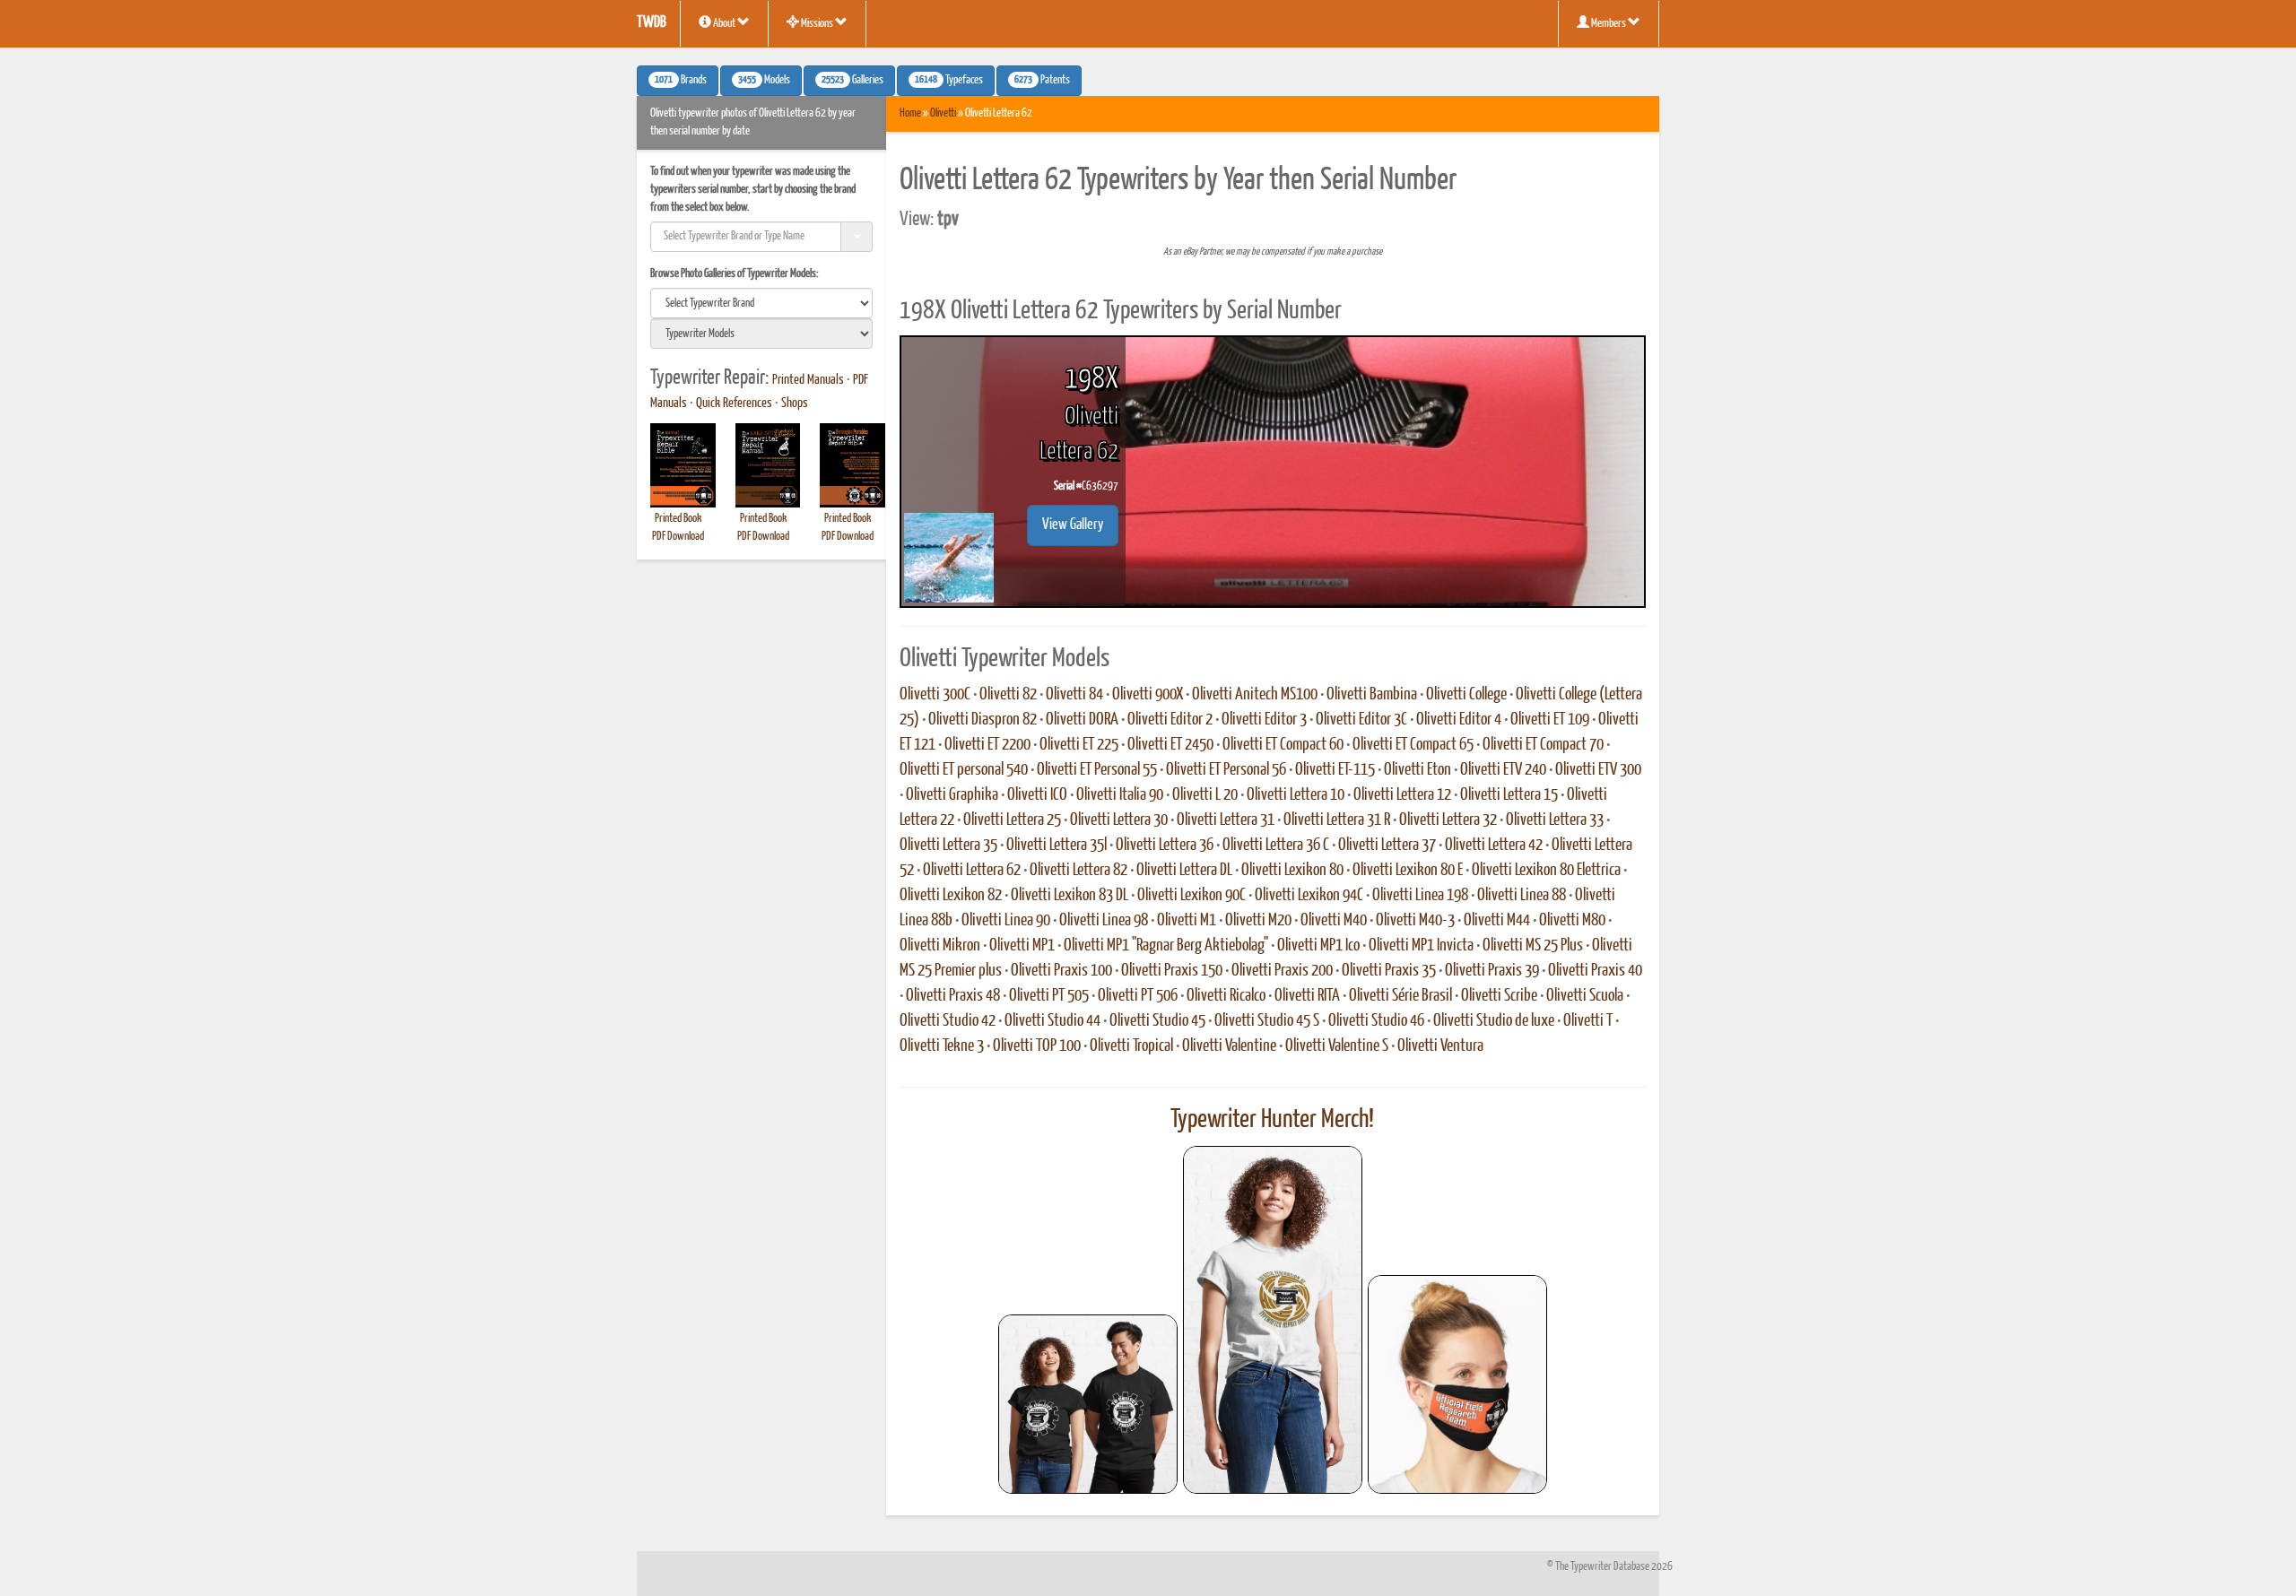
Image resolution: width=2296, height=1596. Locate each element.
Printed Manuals (808, 380)
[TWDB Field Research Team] (1457, 1384)
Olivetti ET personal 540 (964, 770)
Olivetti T (1588, 1021)
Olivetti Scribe (1499, 996)
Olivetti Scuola (1585, 996)
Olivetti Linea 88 (1522, 896)
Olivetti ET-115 (1335, 770)
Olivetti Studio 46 (1376, 1021)
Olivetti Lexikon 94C (1309, 896)
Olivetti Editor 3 (1264, 720)
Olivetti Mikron (940, 946)
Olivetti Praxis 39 (1492, 971)
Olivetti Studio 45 (1157, 1021)
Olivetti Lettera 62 (972, 871)
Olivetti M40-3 (1415, 921)
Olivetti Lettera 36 (1165, 846)
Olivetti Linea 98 (1104, 921)
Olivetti (943, 113)
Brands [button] (681, 81)
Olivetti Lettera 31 (1226, 820)
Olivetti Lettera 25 (1012, 820)
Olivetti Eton (1418, 770)
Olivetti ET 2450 (1170, 745)
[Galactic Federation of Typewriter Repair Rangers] (1273, 1320)
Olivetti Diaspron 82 (983, 720)
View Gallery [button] (1073, 525)
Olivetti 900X (1148, 695)
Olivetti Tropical (1131, 1046)
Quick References (734, 403)
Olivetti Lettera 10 (1296, 795)
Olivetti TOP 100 (1037, 1046)
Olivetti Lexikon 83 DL (1070, 896)
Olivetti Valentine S (1337, 1046)
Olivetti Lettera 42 (1494, 846)
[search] (761, 303)
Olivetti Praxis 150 (1172, 971)
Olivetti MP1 (1022, 946)
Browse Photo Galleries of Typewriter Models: (735, 274)
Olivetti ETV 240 (1503, 770)
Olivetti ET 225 (1079, 745)
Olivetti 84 (1074, 695)
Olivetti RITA (1307, 996)
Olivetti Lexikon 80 (1292, 871)
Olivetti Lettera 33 (1555, 820)
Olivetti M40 (1334, 921)
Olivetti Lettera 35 (948, 846)
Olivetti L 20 (1205, 795)
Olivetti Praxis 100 (1061, 971)
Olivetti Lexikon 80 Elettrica (1546, 871)
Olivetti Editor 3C (1361, 720)
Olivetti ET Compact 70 (1543, 745)
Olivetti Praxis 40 (1595, 971)
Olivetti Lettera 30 (1119, 820)
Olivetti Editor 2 (1170, 720)
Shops (795, 403)
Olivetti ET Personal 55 (1097, 770)
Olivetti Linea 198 (1420, 896)
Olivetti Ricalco (1226, 996)
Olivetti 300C (935, 695)
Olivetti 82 (1008, 695)
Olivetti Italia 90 (1120, 795)
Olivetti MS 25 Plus (1533, 946)
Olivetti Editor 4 (1459, 720)
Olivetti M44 (1497, 921)
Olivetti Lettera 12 (1402, 795)
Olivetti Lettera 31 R (1337, 820)
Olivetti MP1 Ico (1318, 946)
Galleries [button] (852, 81)
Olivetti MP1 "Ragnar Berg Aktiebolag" (1166, 946)
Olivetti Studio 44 (1052, 1021)
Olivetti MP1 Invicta (1421, 946)
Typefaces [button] (949, 81)
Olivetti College (1466, 695)
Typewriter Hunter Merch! (1272, 1120)
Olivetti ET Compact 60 (1283, 745)
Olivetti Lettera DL (1184, 871)
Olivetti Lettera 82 (1078, 871)
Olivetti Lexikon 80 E (1408, 871)
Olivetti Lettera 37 (1387, 846)
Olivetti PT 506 (1138, 996)
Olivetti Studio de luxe (1494, 1021)
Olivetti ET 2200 (987, 745)
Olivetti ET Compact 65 (1413, 745)
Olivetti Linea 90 (1006, 921)
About (724, 24)
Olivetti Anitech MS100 (1255, 695)
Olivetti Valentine (1229, 1046)
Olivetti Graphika (952, 795)
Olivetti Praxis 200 (1282, 971)
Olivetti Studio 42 (948, 1021)
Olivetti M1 (1187, 921)
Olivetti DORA (1082, 720)
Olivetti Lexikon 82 (951, 896)
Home (910, 113)
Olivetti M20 (1258, 921)
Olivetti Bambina (1372, 695)
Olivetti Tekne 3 (942, 1046)
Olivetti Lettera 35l (1057, 846)
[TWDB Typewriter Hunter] (1088, 1404)
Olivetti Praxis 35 (1389, 971)
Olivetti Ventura (1440, 1046)
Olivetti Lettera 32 (1448, 820)
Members (1609, 24)
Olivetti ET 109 (1550, 720)
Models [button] (764, 81)
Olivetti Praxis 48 (953, 996)
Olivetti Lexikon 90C (1191, 896)
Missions (817, 24)
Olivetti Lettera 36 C (1276, 846)
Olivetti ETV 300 (1598, 770)
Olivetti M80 (1572, 921)
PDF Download (678, 537)
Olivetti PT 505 (1049, 996)
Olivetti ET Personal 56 (1226, 770)
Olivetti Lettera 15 (1509, 795)
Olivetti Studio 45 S (1267, 1021)
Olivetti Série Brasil (1400, 996)
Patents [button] (1042, 81)
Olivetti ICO (1037, 795)
